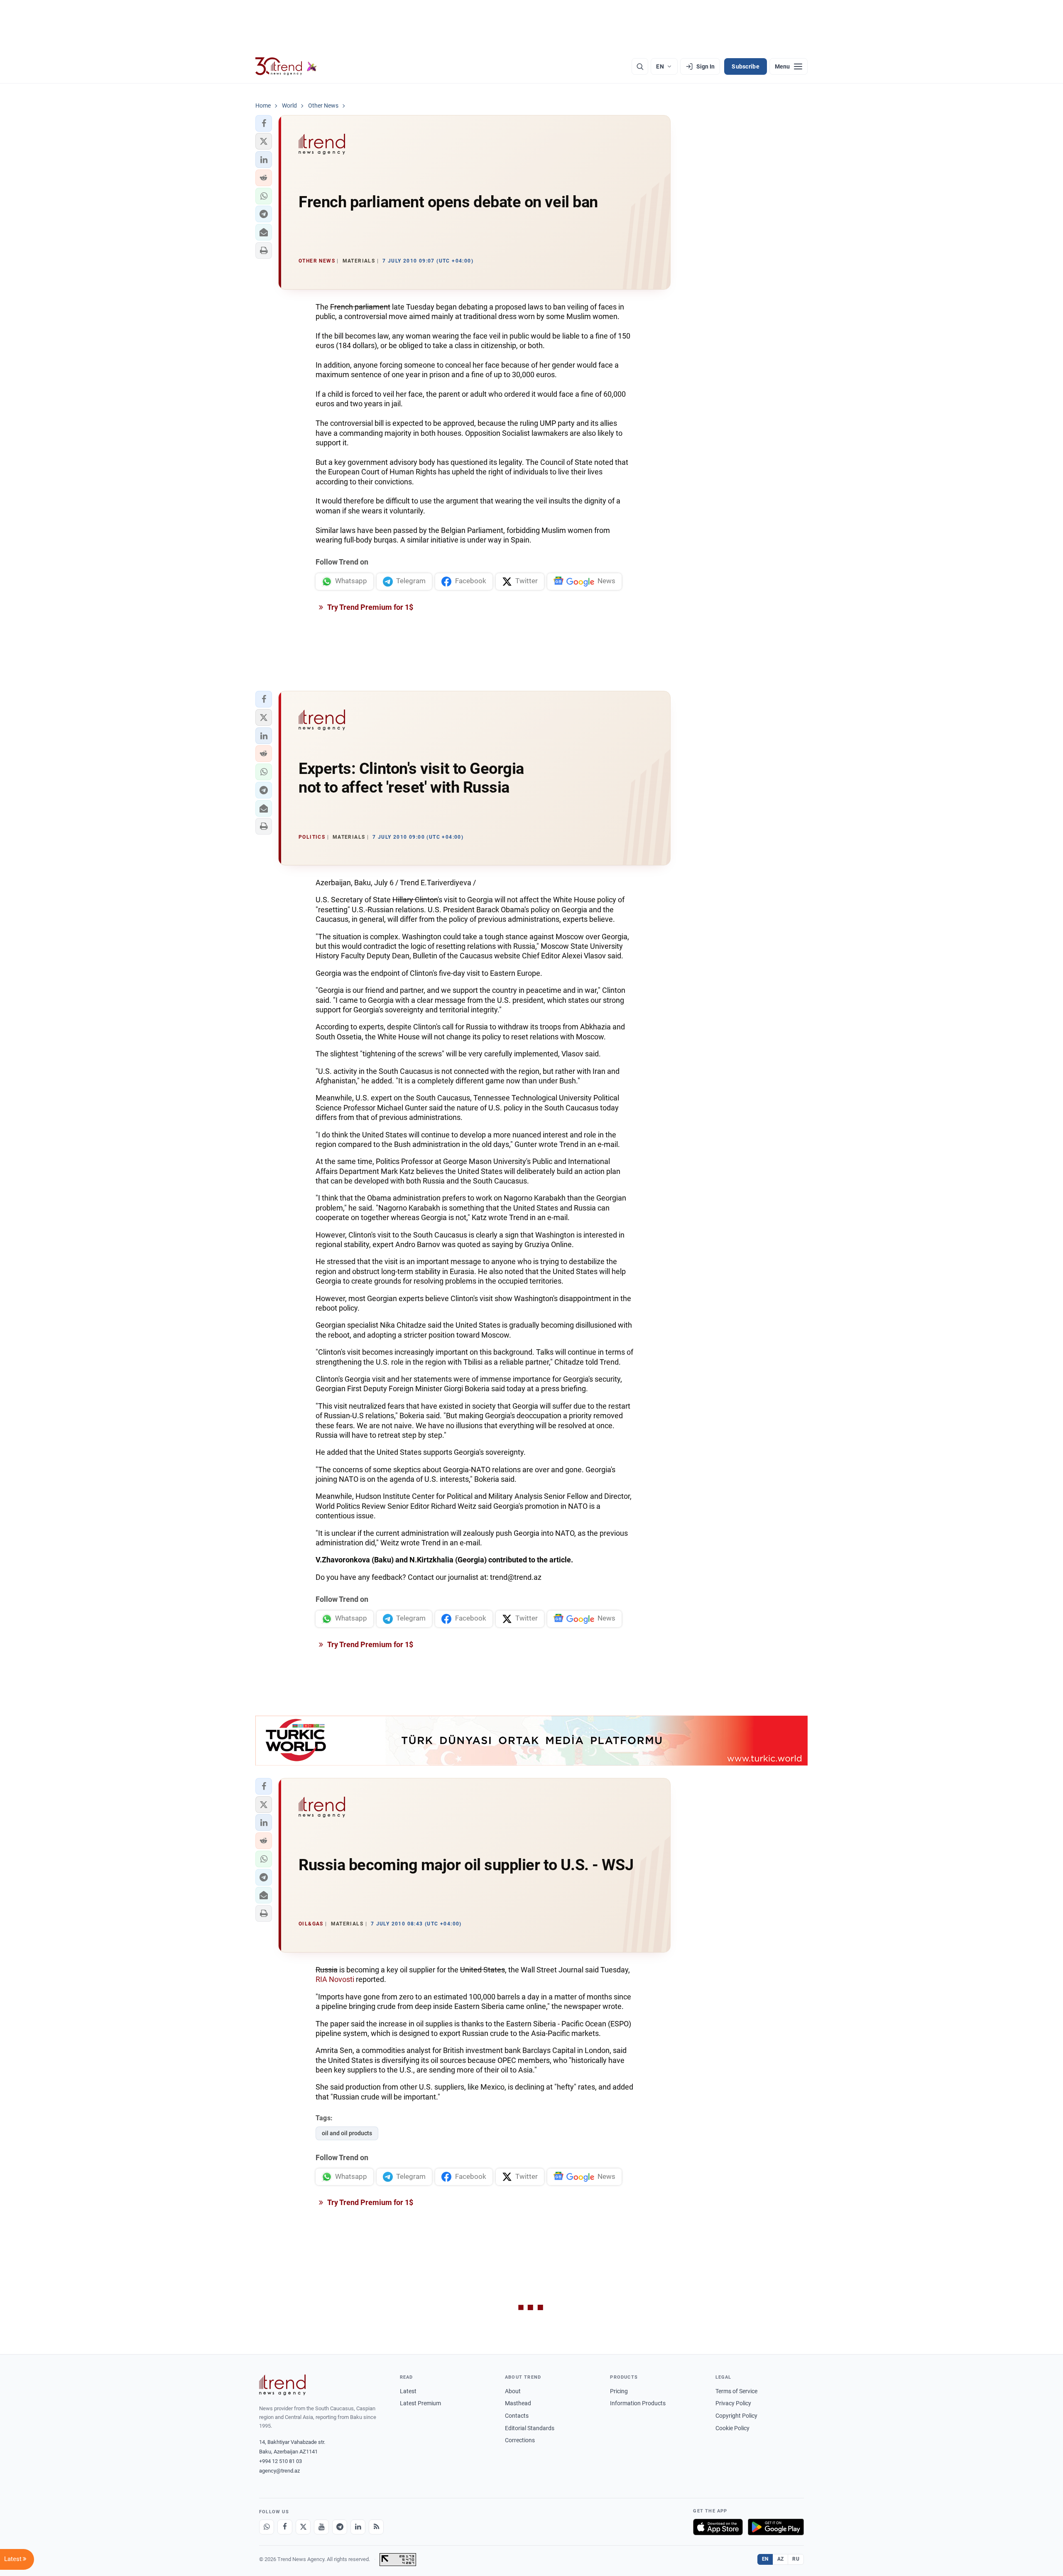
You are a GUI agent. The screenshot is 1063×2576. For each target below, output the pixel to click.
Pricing (619, 2391)
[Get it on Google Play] (776, 2527)
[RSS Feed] (376, 2527)
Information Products (638, 2403)
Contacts (517, 2416)
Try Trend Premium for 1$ (370, 607)
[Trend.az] (286, 66)
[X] (303, 2527)
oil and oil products (347, 2133)
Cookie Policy (732, 2428)
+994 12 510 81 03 (280, 2461)
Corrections (520, 2440)
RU (796, 2559)
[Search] (640, 66)
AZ (781, 2559)
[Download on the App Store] (718, 2527)
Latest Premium (420, 2403)
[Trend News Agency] (282, 2385)
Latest (408, 2391)
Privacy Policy (733, 2403)
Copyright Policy (736, 2416)
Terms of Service (736, 2391)
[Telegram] (340, 2527)
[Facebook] (285, 2527)
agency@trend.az (279, 2471)
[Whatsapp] (267, 2527)
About (513, 2391)
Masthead (518, 2403)
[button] (264, 123)
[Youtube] (321, 2527)
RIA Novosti (335, 1979)
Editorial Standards (530, 2428)
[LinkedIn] (358, 2527)
